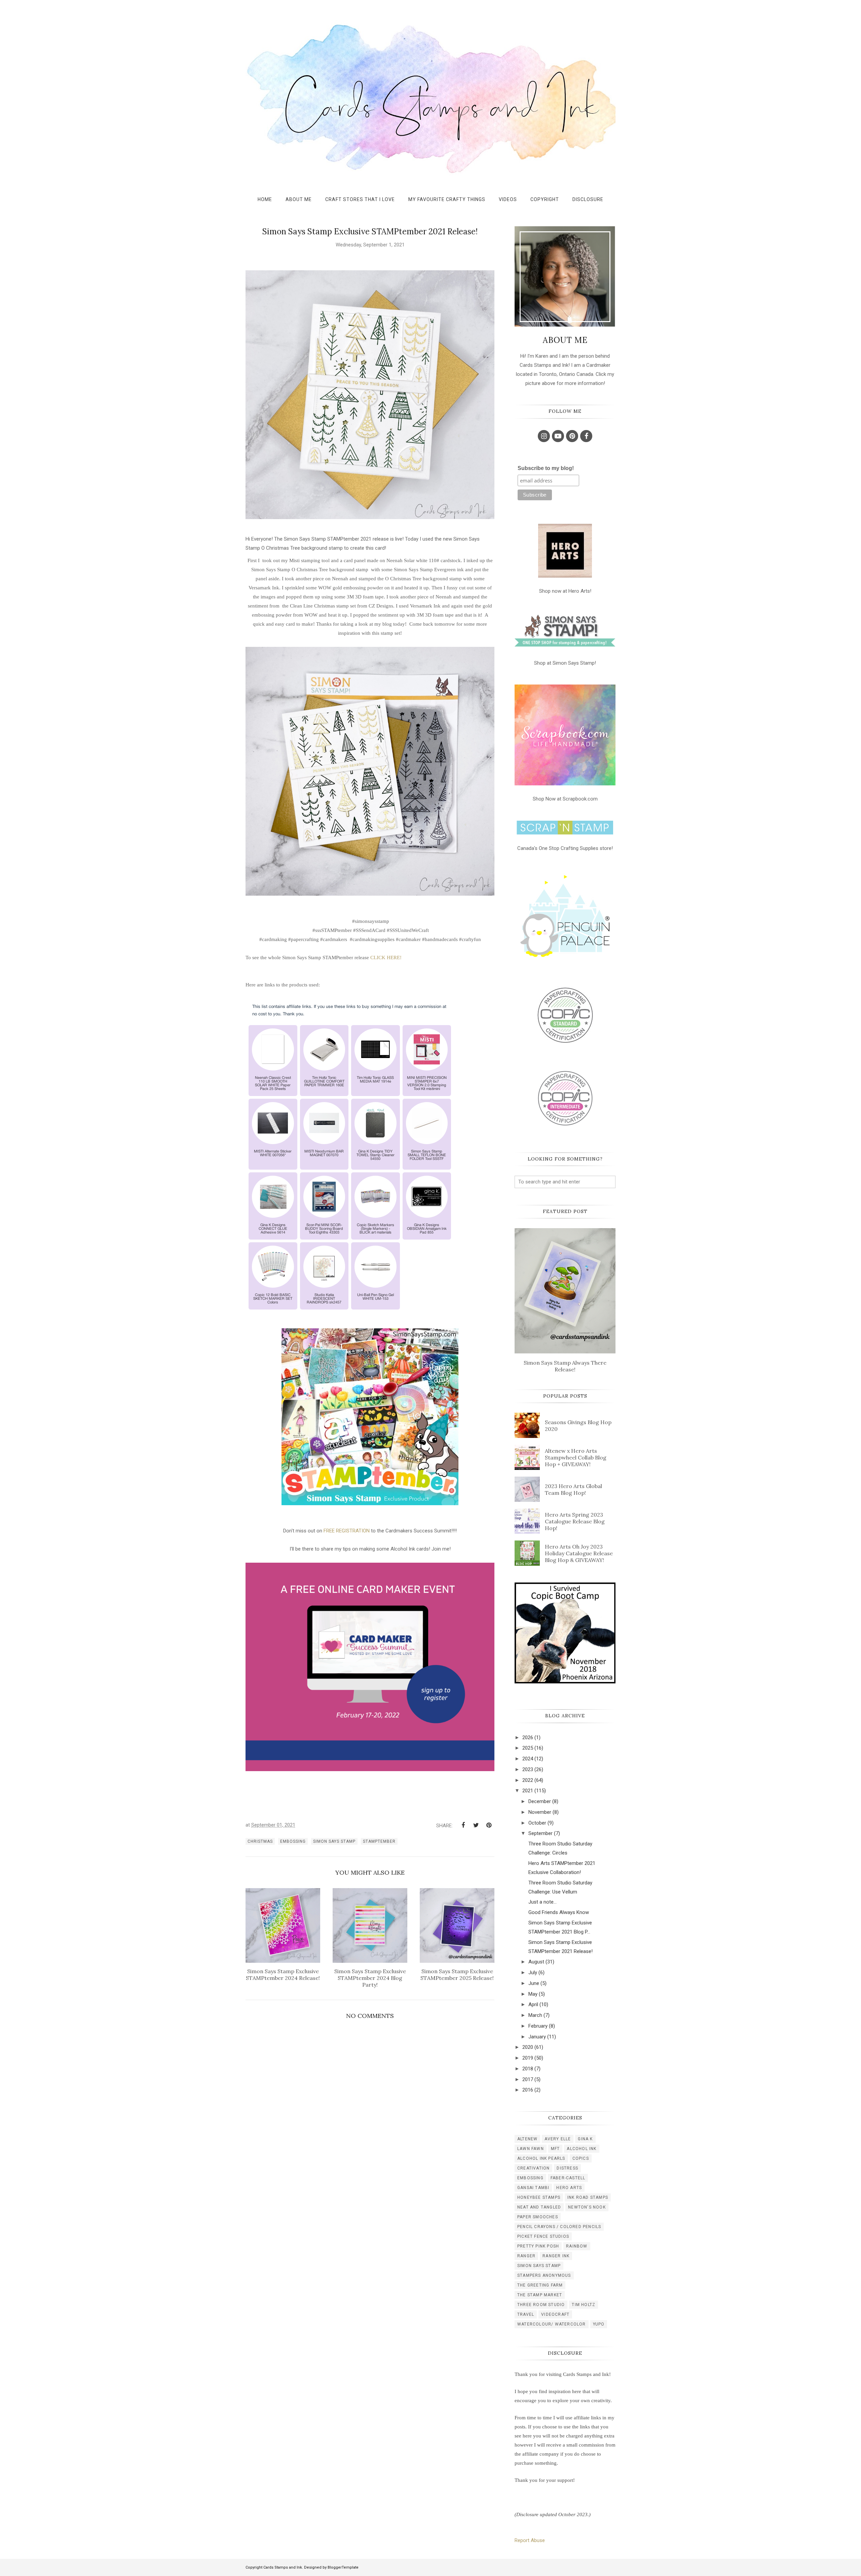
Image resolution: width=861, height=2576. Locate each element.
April (533, 2004)
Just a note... (542, 1902)
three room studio (541, 2305)
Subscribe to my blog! (546, 468)
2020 (528, 2047)
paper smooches (538, 2217)
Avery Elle (558, 2139)
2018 (528, 2069)
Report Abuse (530, 2540)
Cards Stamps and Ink (283, 2567)
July (533, 1973)
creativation (533, 2168)
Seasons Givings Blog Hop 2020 (578, 1426)
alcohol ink (582, 2149)
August (536, 1962)
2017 (528, 2079)
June (534, 1983)
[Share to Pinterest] (489, 1825)
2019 (528, 2058)
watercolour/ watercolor (552, 2324)
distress (567, 2168)
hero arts (569, 2188)
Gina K (585, 2139)
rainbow (577, 2246)
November (540, 1812)
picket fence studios (543, 2236)
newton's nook (587, 2207)
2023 (528, 1769)
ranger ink (556, 2256)
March (535, 2015)
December (540, 1801)
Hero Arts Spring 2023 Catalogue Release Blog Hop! (575, 1521)
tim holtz (584, 2305)
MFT (555, 2149)
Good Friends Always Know (559, 1912)
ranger (526, 2256)
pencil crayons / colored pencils (559, 2227)
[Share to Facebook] (463, 1825)
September (540, 1833)
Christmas (260, 1841)
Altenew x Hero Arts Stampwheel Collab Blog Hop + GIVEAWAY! (576, 1457)
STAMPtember (379, 1841)
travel (526, 2314)
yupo (599, 2324)
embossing (293, 1841)
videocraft (555, 2314)
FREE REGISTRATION (347, 1531)
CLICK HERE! (386, 958)
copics (581, 2158)
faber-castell (568, 2178)
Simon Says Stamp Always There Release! (565, 1366)
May (533, 1994)
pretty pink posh (538, 2246)
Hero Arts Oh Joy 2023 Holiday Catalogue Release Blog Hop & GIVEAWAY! (579, 1553)
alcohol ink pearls (541, 2158)
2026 (528, 1738)
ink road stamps (588, 2197)
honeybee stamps (539, 2197)
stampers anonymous (544, 2275)
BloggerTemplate (343, 2567)
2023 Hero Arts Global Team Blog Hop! (573, 1489)
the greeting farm (540, 2285)
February (538, 2026)
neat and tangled (539, 2207)
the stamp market (540, 2295)
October (537, 1823)
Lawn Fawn (531, 2149)
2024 (528, 1759)
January (537, 2037)
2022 (528, 1780)
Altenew (527, 2139)
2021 (528, 1791)
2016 (528, 2090)
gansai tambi (533, 2188)
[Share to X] (476, 1825)
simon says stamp (334, 1841)
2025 (528, 1748)
